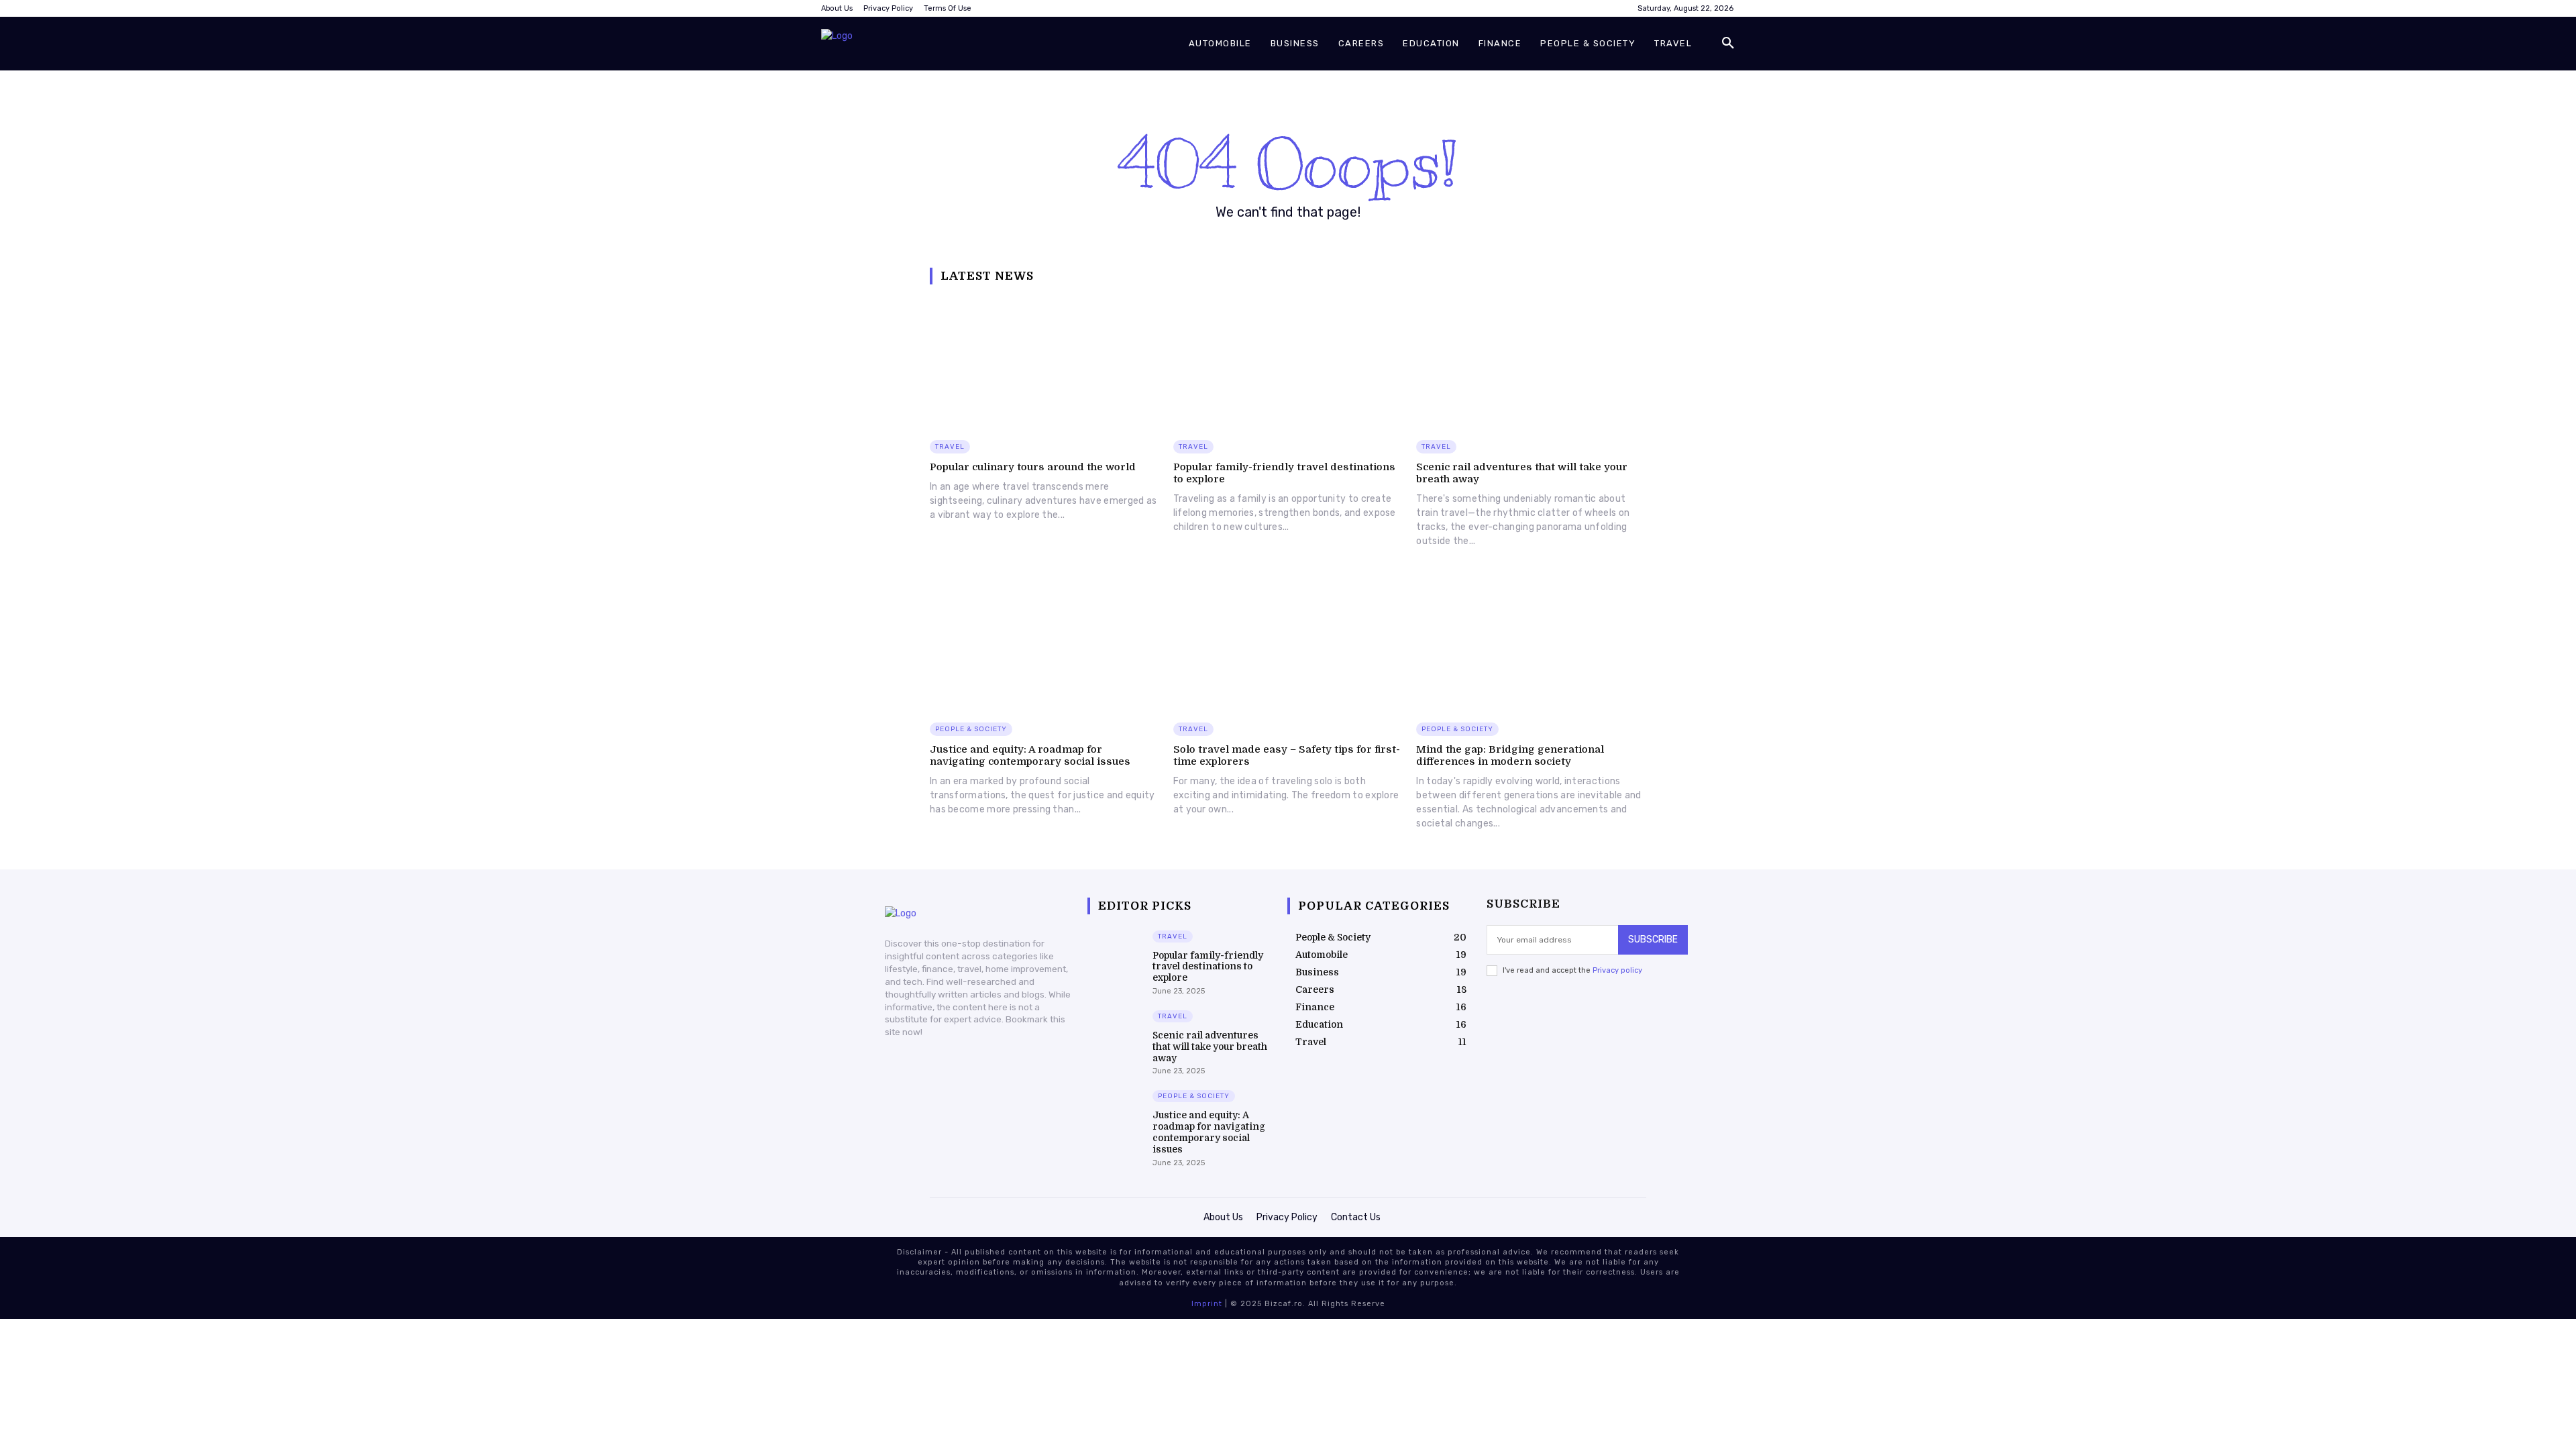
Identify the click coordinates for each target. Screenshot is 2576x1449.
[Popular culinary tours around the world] (1045, 363)
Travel (950, 447)
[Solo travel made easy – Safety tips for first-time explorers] (1288, 644)
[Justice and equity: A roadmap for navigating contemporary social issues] (1045, 644)
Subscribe (1653, 940)
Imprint (1207, 1304)
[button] (1728, 44)
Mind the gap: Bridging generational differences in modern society (1510, 755)
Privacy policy (1617, 970)
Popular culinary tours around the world (1033, 467)
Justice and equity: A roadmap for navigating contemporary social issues (1030, 755)
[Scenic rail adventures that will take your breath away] (1531, 363)
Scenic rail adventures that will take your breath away (1210, 1046)
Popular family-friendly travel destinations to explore (1208, 967)
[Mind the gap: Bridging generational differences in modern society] (1531, 644)
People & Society (971, 729)
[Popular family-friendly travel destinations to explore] (1288, 363)
